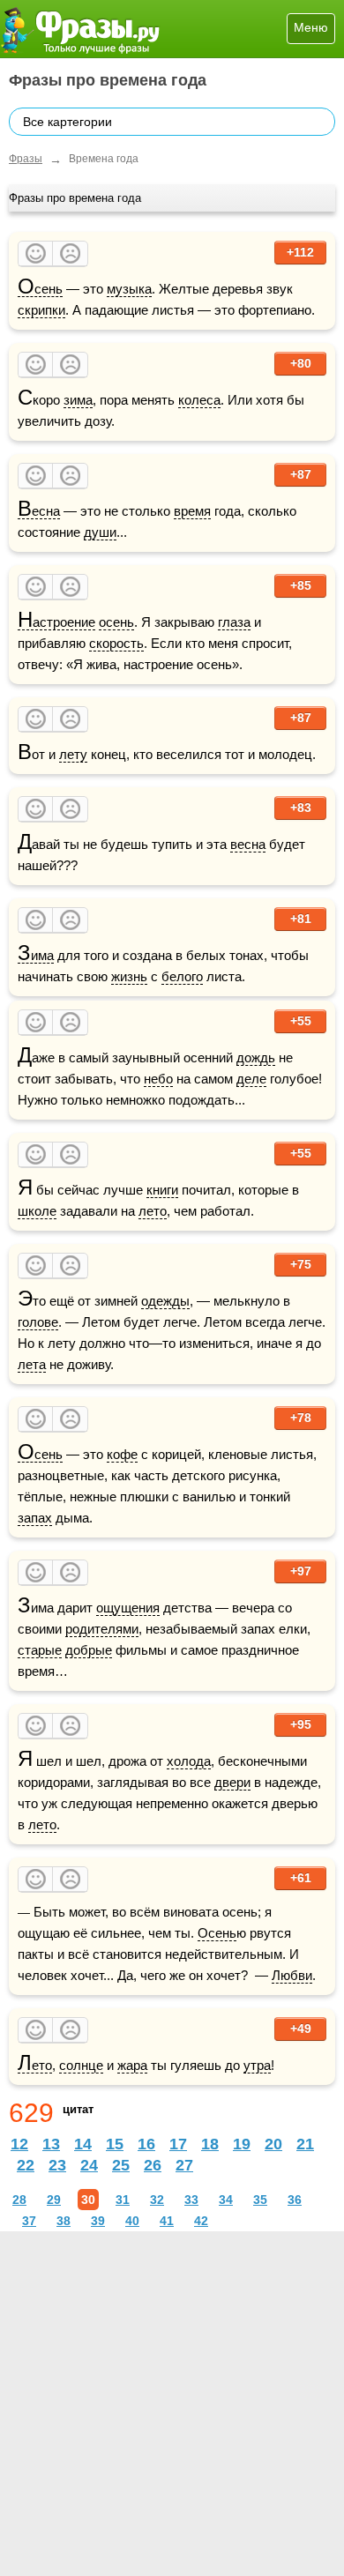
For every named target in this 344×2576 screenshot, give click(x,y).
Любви (292, 1975)
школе (37, 1211)
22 (26, 2165)
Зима (36, 956)
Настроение (56, 622)
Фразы (26, 159)
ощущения (128, 1608)
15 (115, 2144)
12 (19, 2144)
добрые (89, 1650)
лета (32, 1364)
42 (201, 2221)
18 (210, 2144)
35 (260, 2200)
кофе (122, 1454)
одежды (165, 1301)
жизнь (129, 976)
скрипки (41, 310)
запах (35, 1518)
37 (29, 2221)
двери (232, 1782)
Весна (39, 511)
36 (295, 2200)
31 (123, 2200)
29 (54, 2200)
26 (153, 2165)
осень (116, 622)
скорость (116, 643)
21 (305, 2144)
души (100, 532)
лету (73, 754)
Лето (35, 2066)
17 (178, 2144)
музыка (129, 289)
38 (64, 2221)
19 (242, 2144)
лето (153, 1211)
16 (146, 2144)
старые (40, 1650)
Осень (40, 289)
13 (51, 2144)
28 (19, 2200)
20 (273, 2144)
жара (132, 2065)
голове (38, 1322)
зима (78, 400)
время (192, 511)
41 (167, 2221)
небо (158, 1079)
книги (162, 1190)
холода (189, 1761)
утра (257, 2065)
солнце (81, 2065)
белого (182, 976)
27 (184, 2165)
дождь (256, 1057)
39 (98, 2221)
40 (132, 2221)
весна (248, 844)
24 (89, 2165)
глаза (234, 622)
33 (191, 2200)
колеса (199, 400)
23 (57, 2165)
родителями (102, 1629)
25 (121, 2165)
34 (226, 2200)
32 (157, 2200)
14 (83, 2144)
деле (251, 1079)
